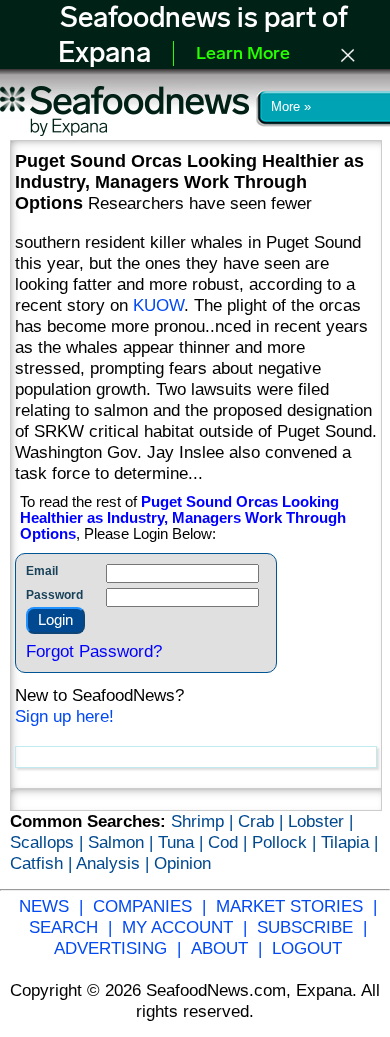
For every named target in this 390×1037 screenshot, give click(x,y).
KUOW (158, 305)
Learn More (243, 55)
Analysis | (115, 863)
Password (54, 595)
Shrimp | (204, 821)
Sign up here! (64, 716)
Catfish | (43, 863)
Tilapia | (349, 842)
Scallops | (49, 842)
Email (42, 571)
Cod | (230, 842)
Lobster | (320, 821)
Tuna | (183, 842)
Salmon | (123, 842)
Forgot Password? (94, 651)
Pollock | (286, 842)
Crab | (263, 821)
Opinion (182, 863)
